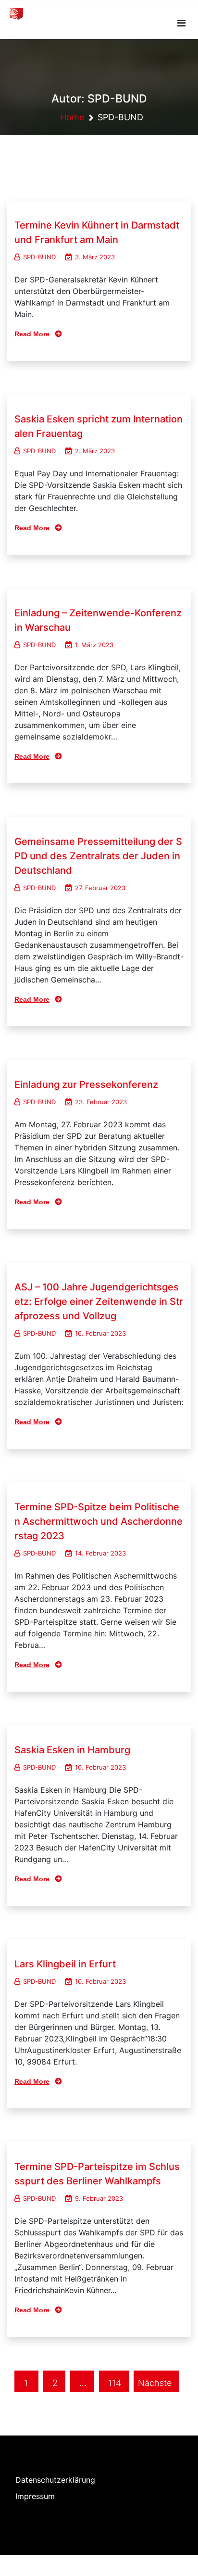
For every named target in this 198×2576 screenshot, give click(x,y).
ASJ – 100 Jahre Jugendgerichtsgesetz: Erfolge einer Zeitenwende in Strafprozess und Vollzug (99, 1301)
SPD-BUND (39, 257)
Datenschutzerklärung (55, 2480)
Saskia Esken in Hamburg (72, 1750)
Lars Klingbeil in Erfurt (65, 1964)
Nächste (155, 2383)
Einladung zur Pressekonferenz (86, 1084)
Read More (32, 334)
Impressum (35, 2496)
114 (115, 2383)
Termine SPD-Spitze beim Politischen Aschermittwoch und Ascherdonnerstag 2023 (99, 1521)
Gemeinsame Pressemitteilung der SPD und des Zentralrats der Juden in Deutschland (98, 856)
